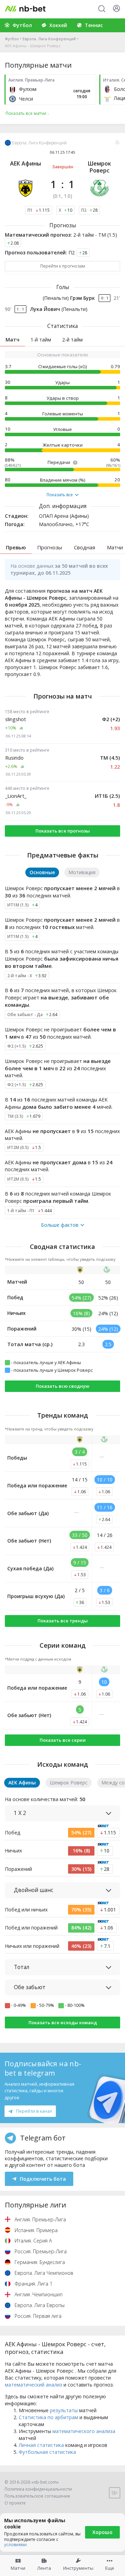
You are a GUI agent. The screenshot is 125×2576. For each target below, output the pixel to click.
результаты (64, 2410)
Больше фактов (60, 1225)
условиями (15, 2545)
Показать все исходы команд (63, 2022)
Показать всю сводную (62, 1386)
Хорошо (102, 2532)
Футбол (12, 39)
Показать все (60, 495)
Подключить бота (43, 2179)
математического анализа (84, 2431)
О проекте (15, 2503)
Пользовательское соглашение (37, 2496)
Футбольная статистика (47, 2452)
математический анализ (34, 2385)
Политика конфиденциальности (38, 2489)
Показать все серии (63, 1740)
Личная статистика (41, 2445)
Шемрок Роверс (99, 167)
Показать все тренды (63, 1621)
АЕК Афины (26, 163)
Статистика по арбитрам (48, 2417)
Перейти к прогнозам (63, 266)
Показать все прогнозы (63, 831)
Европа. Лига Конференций (49, 39)
